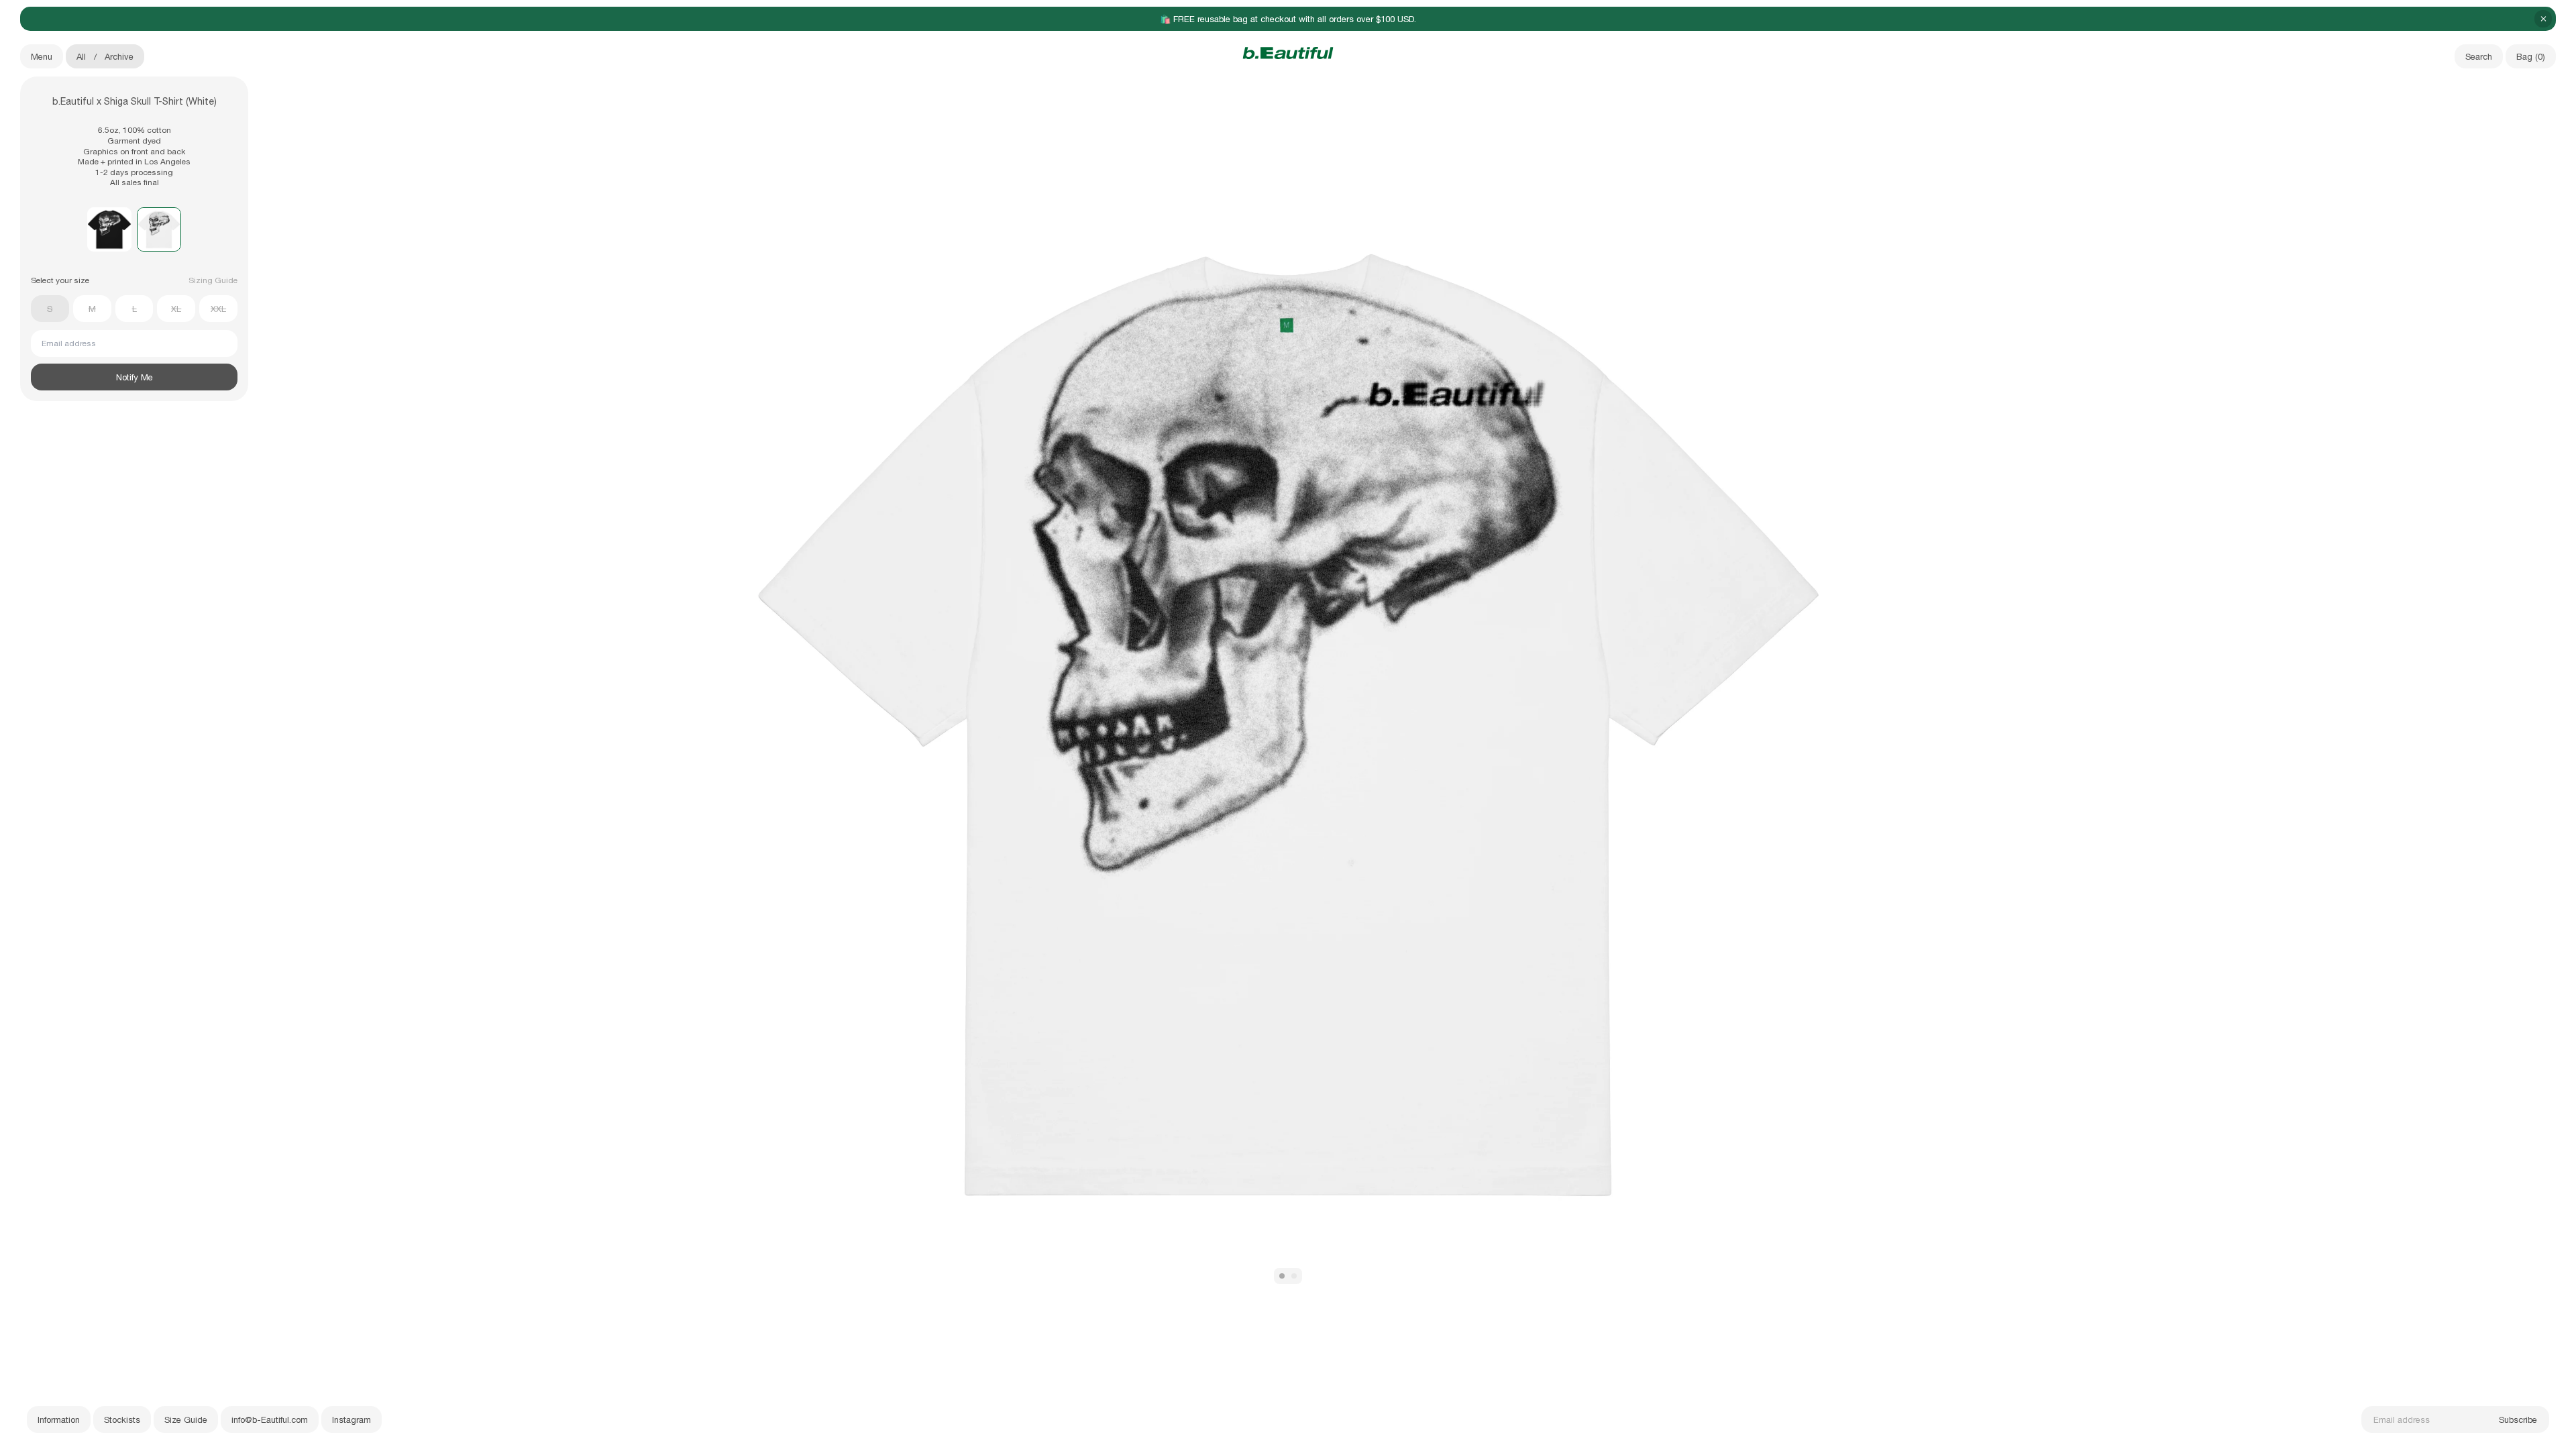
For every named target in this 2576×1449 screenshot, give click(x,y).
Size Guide (186, 1420)
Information (59, 1420)
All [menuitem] (81, 57)
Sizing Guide (213, 280)
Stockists (122, 1420)
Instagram (352, 1420)
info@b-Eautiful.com (270, 1420)
